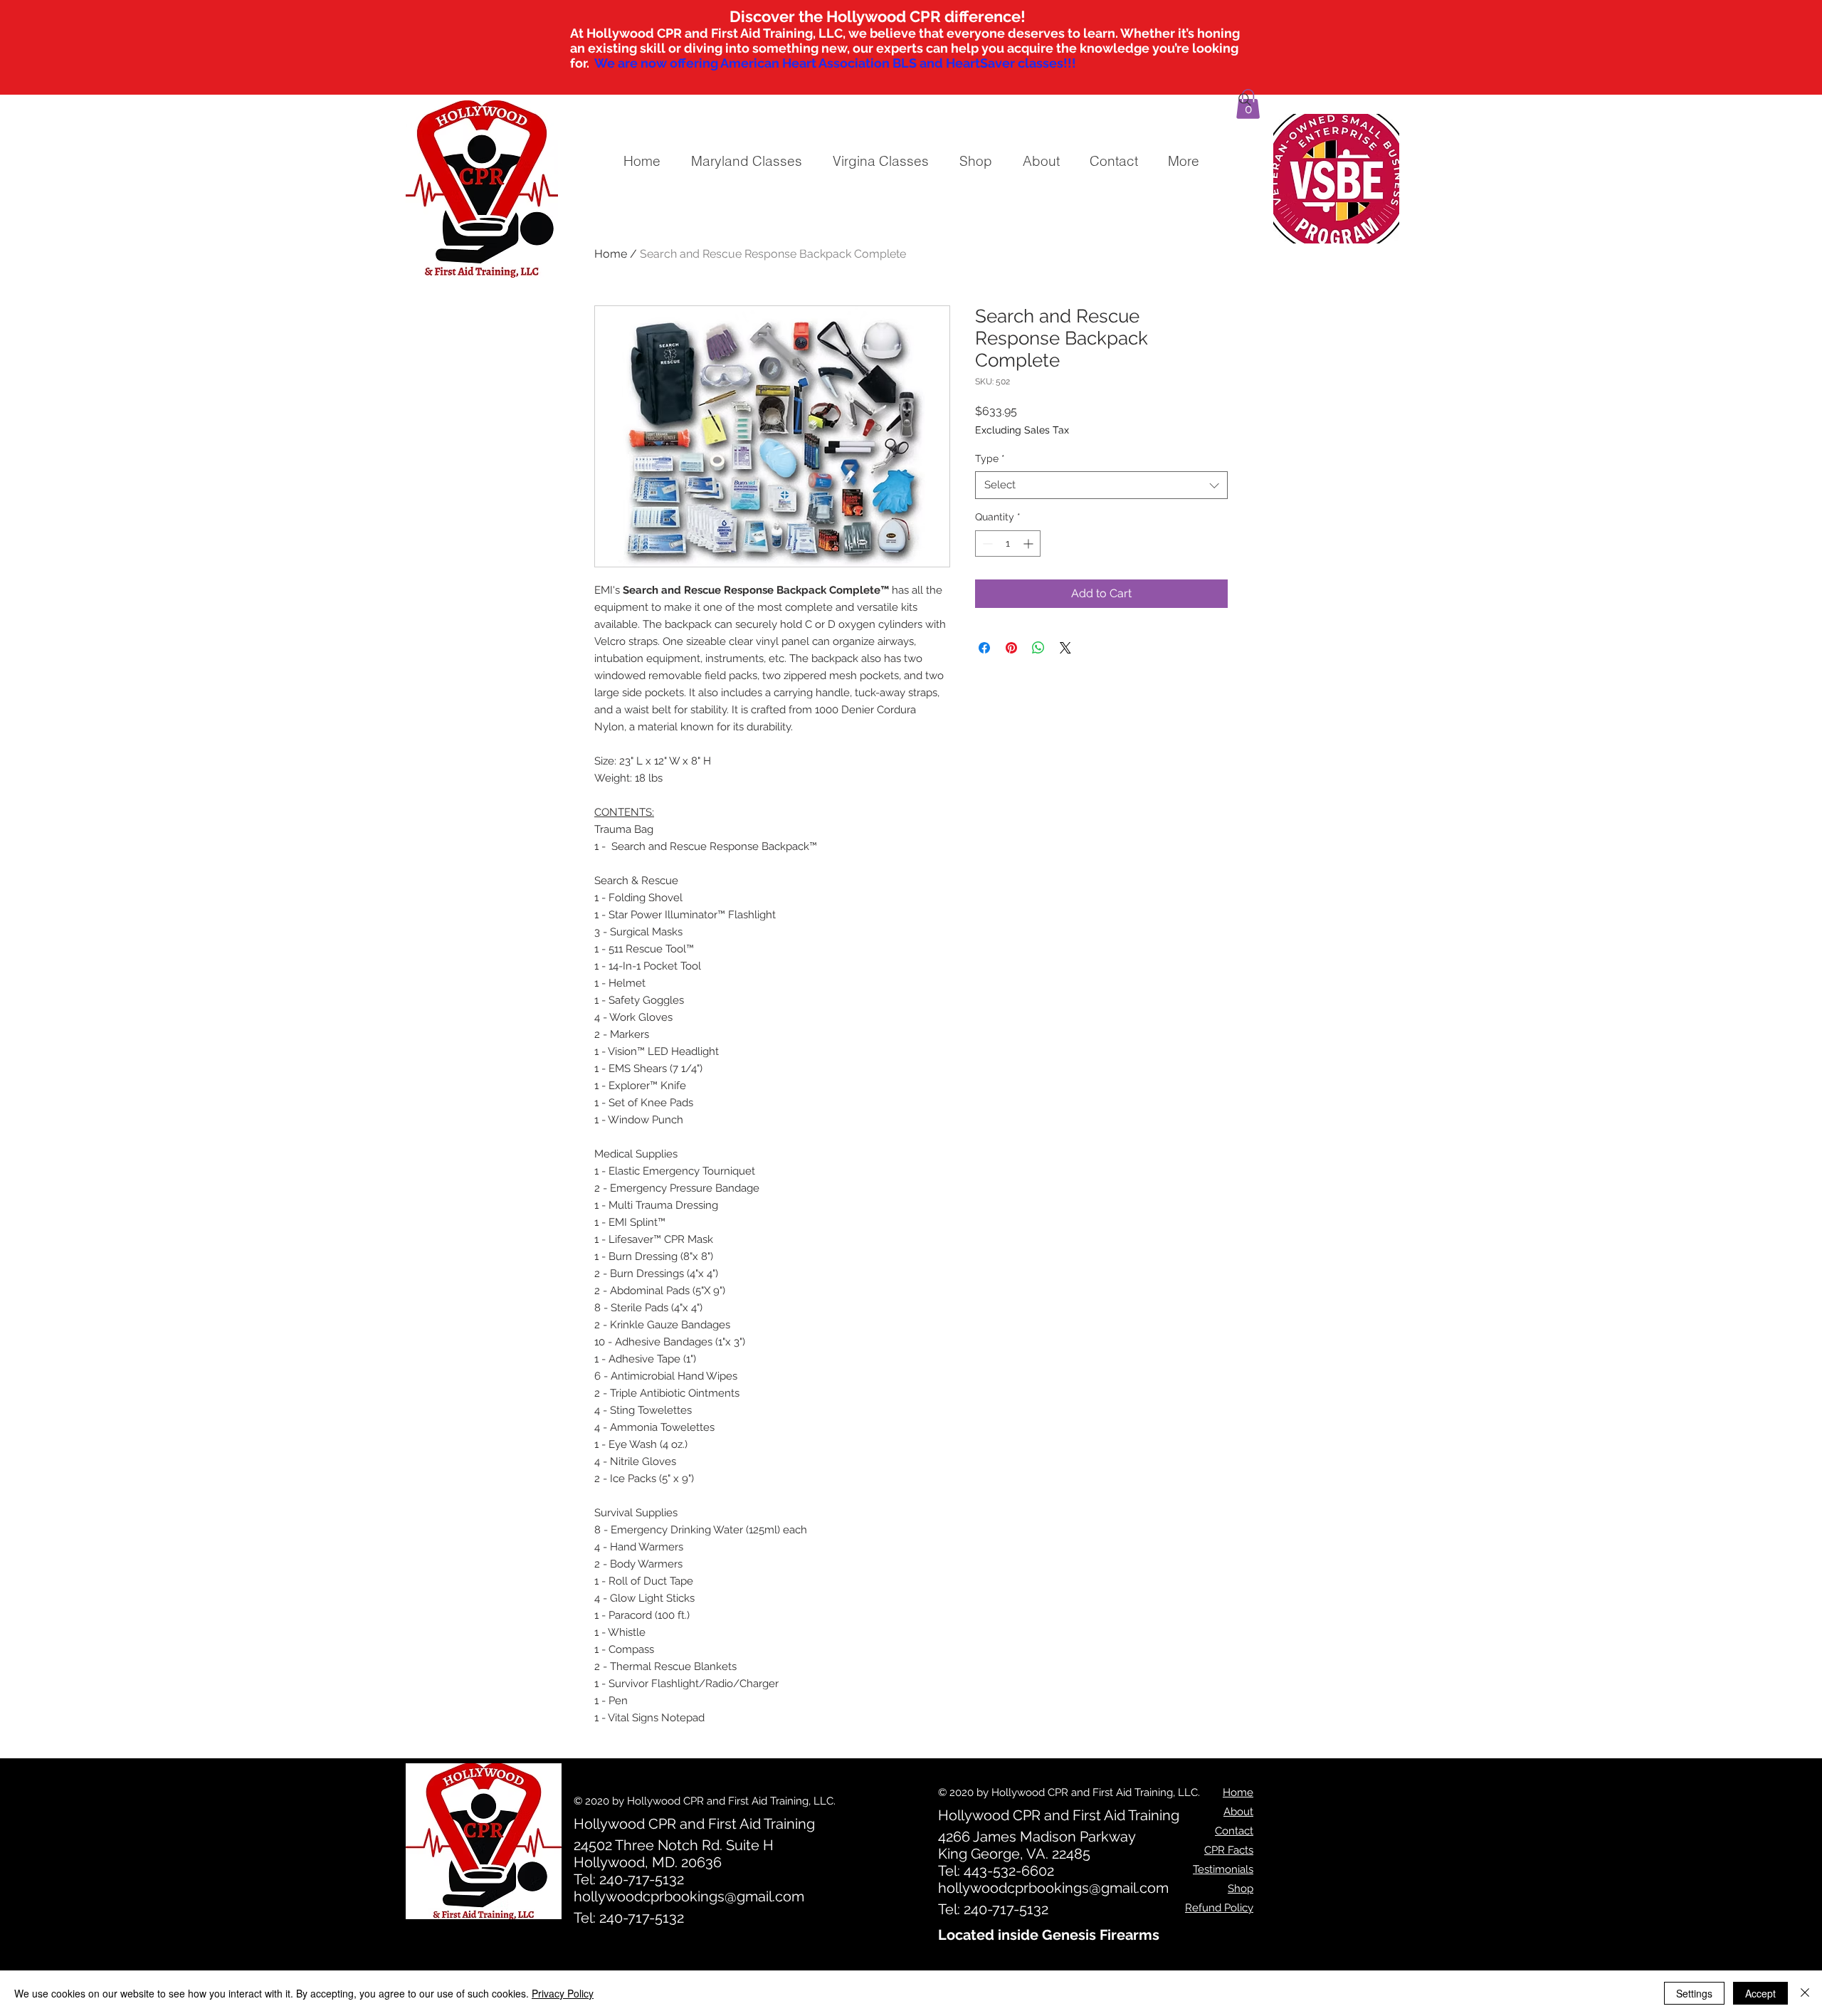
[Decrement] (986, 544)
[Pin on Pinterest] (1011, 648)
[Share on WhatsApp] (1038, 648)
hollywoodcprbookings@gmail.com (689, 1896)
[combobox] (1101, 485)
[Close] (1805, 1993)
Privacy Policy (563, 1993)
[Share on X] (1065, 648)
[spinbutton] (1008, 544)
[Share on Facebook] (984, 648)
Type (990, 458)
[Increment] (1030, 544)
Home (611, 254)
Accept (1760, 1993)
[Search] (1245, 100)
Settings (1694, 1993)
